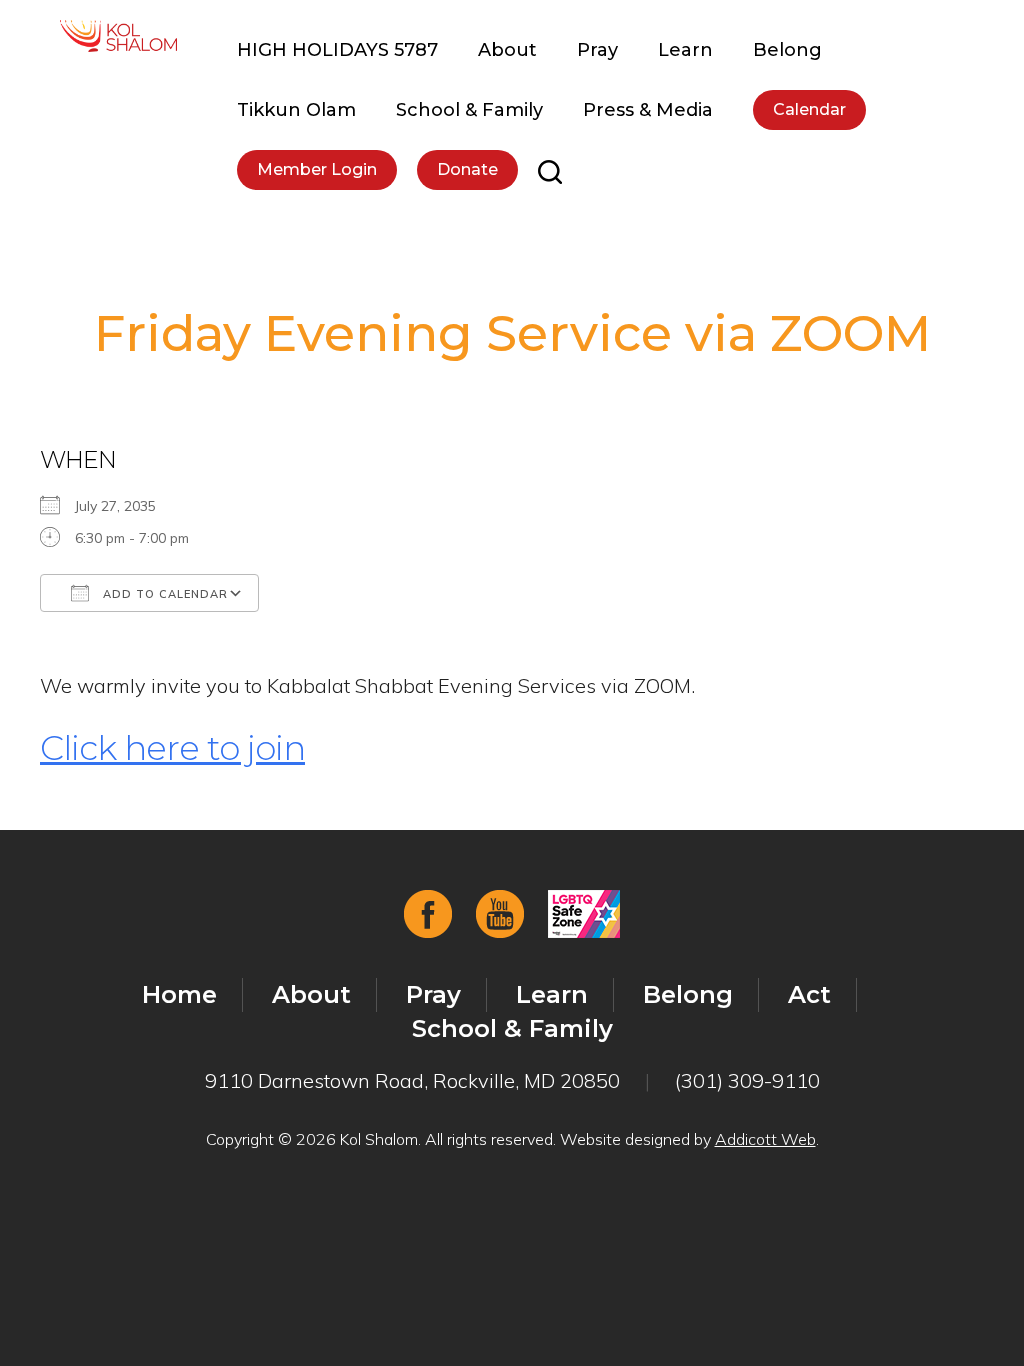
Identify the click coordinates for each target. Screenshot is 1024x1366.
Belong (787, 50)
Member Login (317, 169)
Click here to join (172, 748)
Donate (467, 169)
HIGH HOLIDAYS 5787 (337, 50)
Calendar (809, 109)
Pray (597, 50)
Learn (685, 50)
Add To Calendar (163, 594)
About (507, 50)
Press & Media (648, 110)
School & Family (469, 110)
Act (809, 994)
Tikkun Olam (296, 110)
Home (179, 994)
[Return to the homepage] (118, 36)
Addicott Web (765, 1139)
